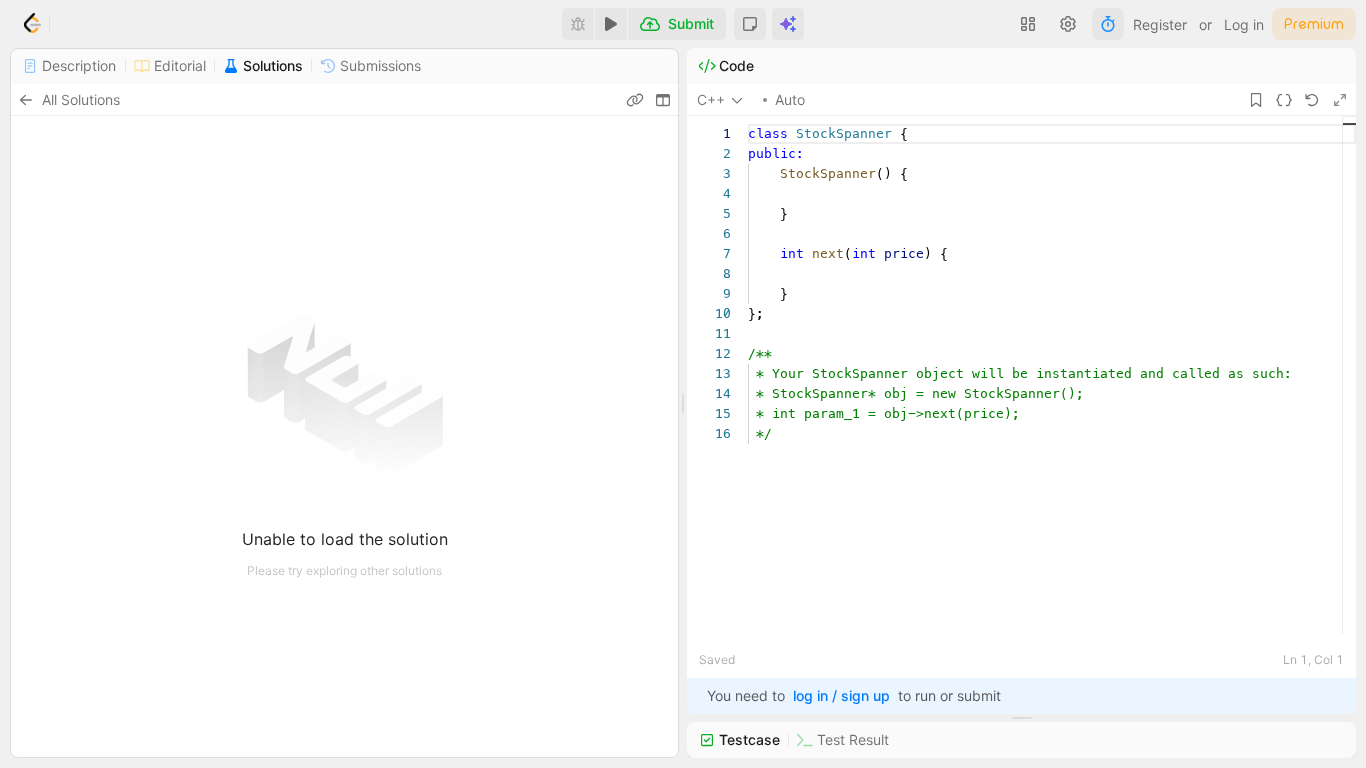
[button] (750, 24)
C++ (711, 99)
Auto (790, 99)
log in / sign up (841, 695)
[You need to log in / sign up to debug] (578, 24)
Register (1160, 24)
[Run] (611, 24)
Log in (1244, 24)
